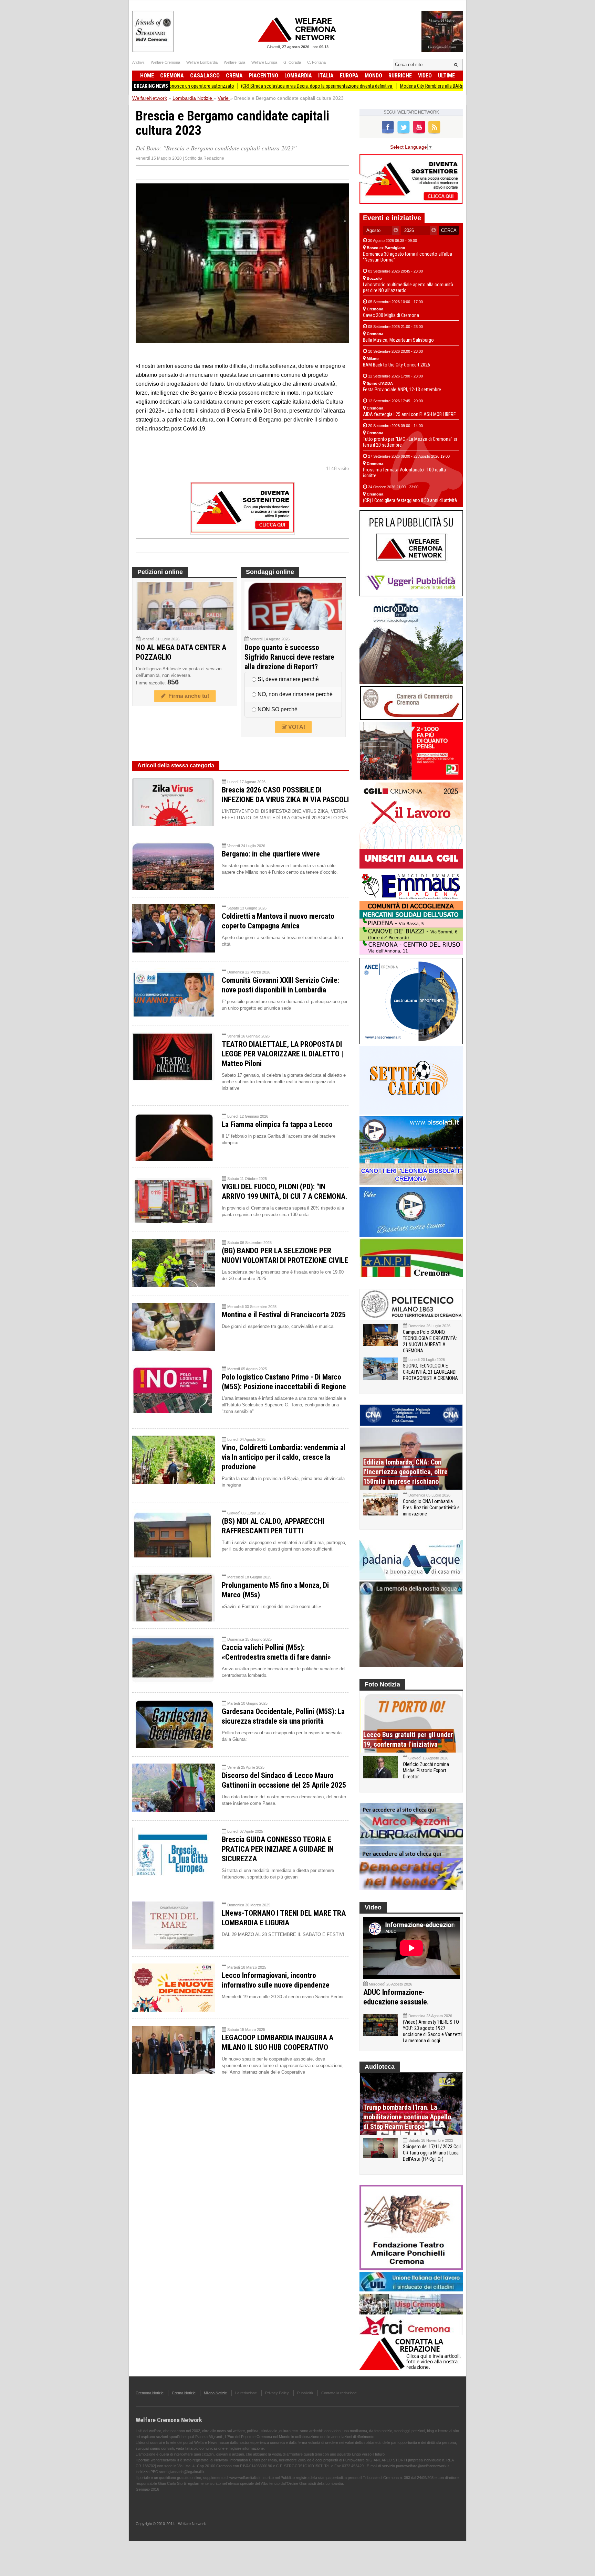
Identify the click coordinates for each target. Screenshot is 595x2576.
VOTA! (296, 727)
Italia (326, 76)
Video (425, 76)
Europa (349, 76)
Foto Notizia (382, 1684)
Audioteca (380, 2067)
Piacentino (264, 76)
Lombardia (298, 76)
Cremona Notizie (150, 2393)
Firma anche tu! (187, 696)
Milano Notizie (215, 2393)
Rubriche (400, 76)
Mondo (373, 76)
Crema (234, 76)
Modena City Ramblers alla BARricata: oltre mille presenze (369, 86)
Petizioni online (160, 572)
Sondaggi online (270, 572)
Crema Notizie (184, 2393)
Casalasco (205, 76)
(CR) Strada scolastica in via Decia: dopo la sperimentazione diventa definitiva (230, 86)
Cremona (172, 76)
